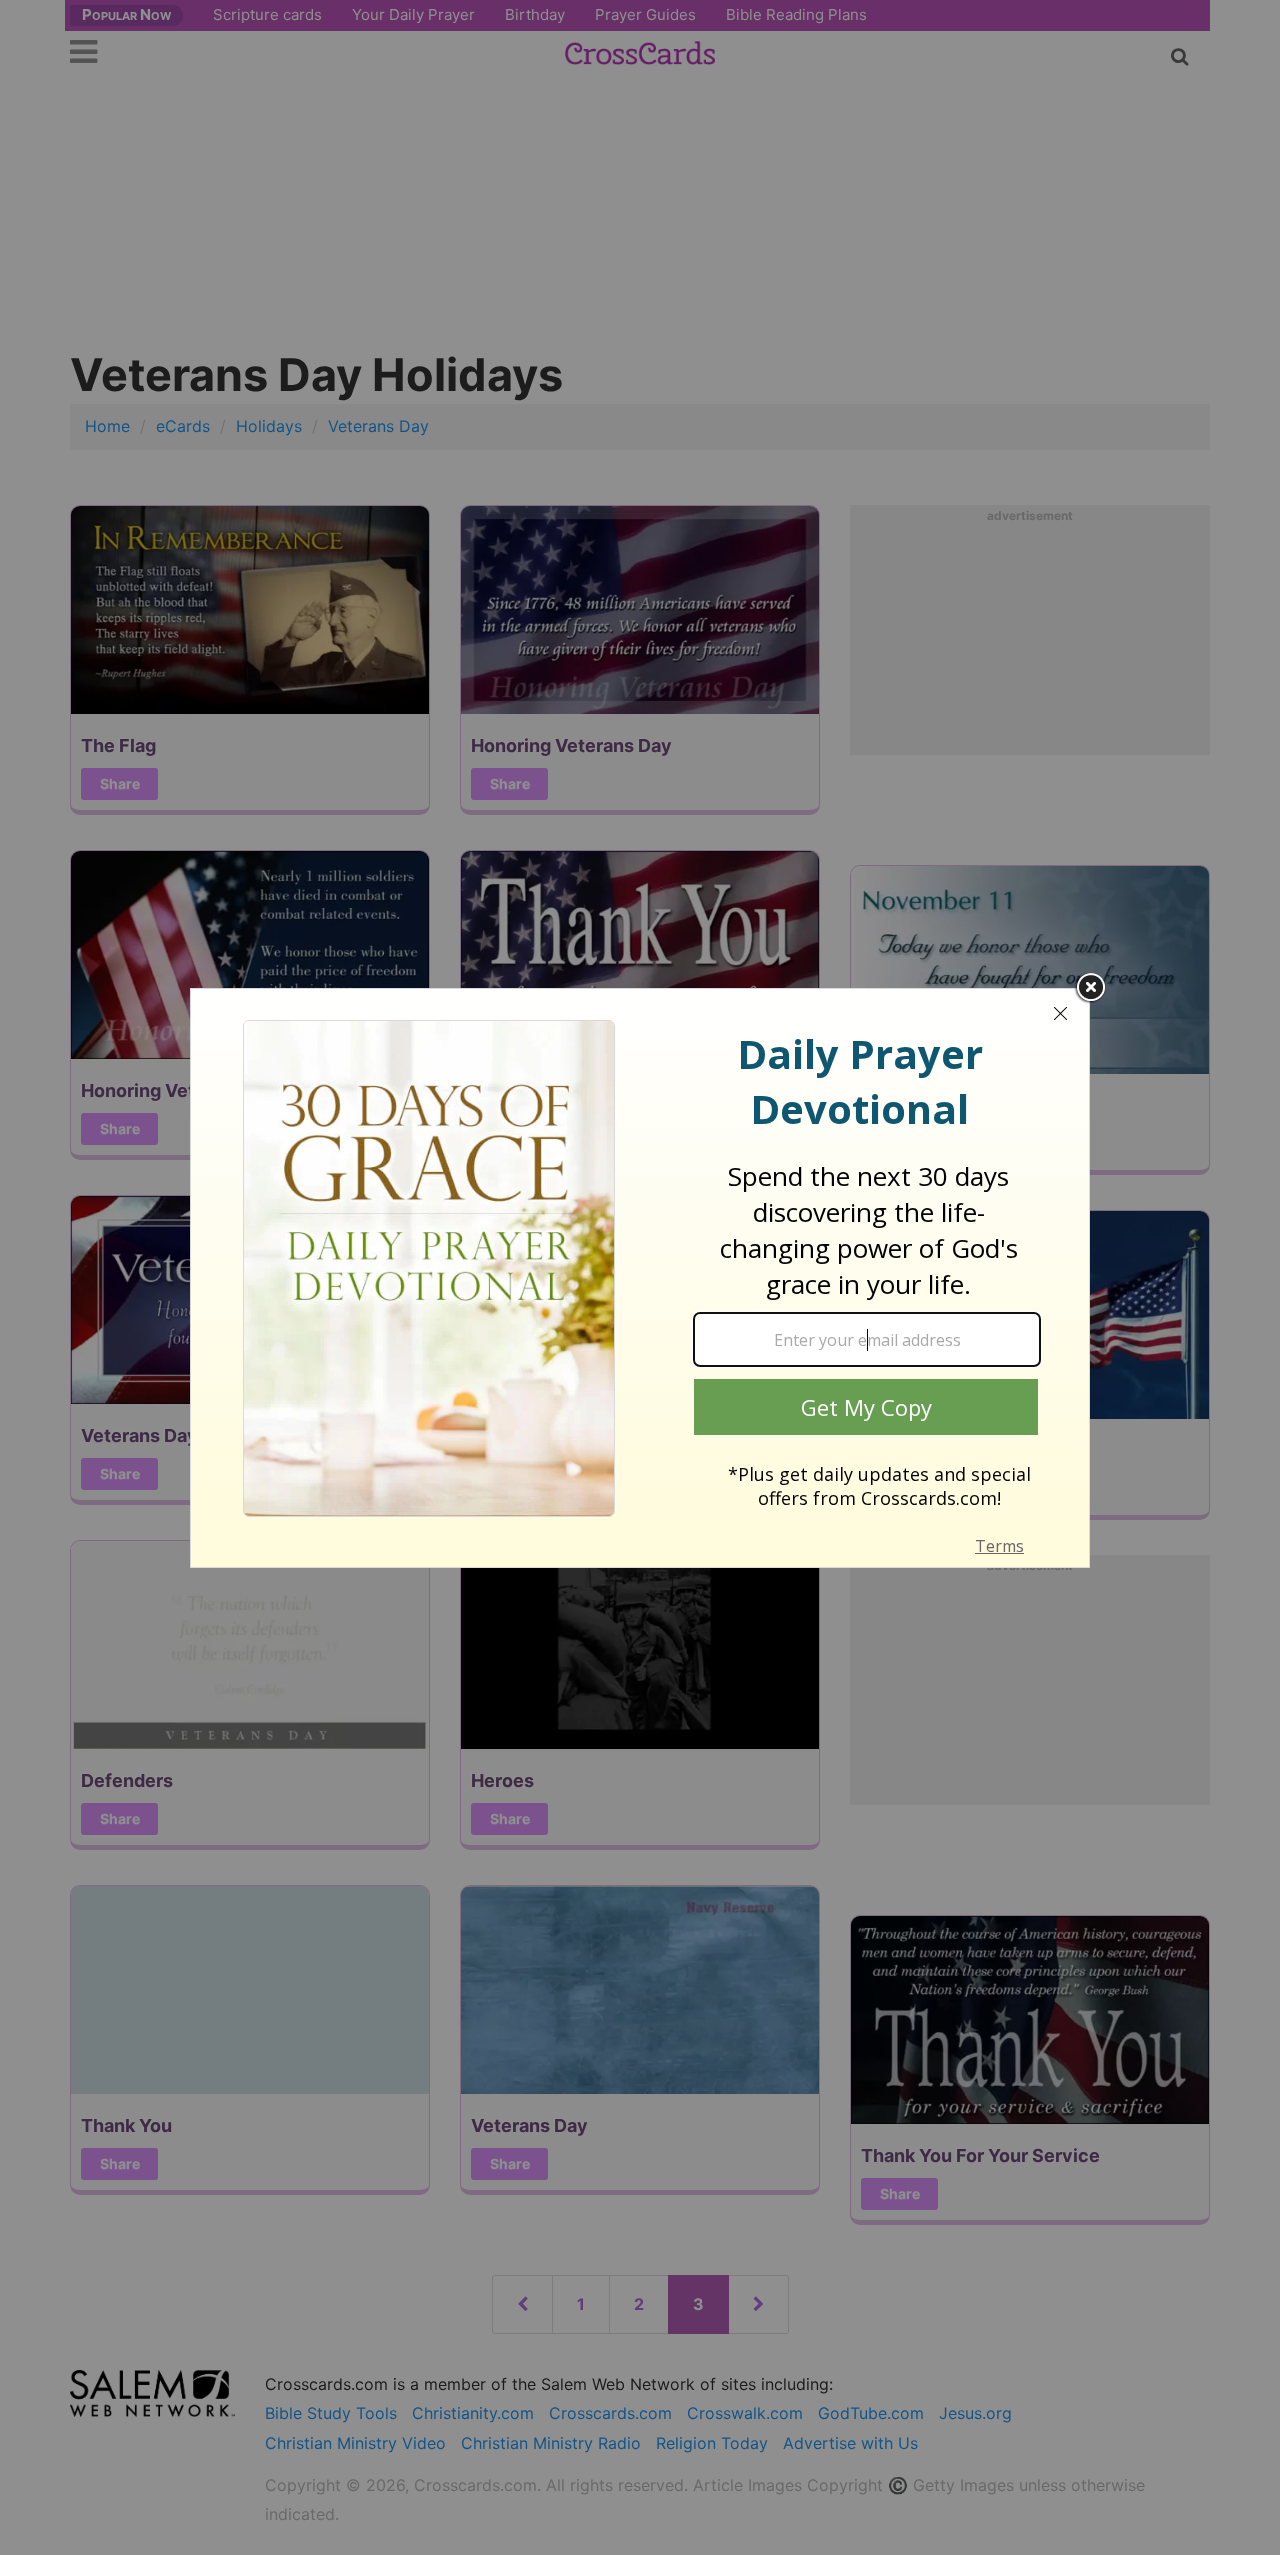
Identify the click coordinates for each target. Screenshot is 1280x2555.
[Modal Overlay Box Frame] (640, 1278)
